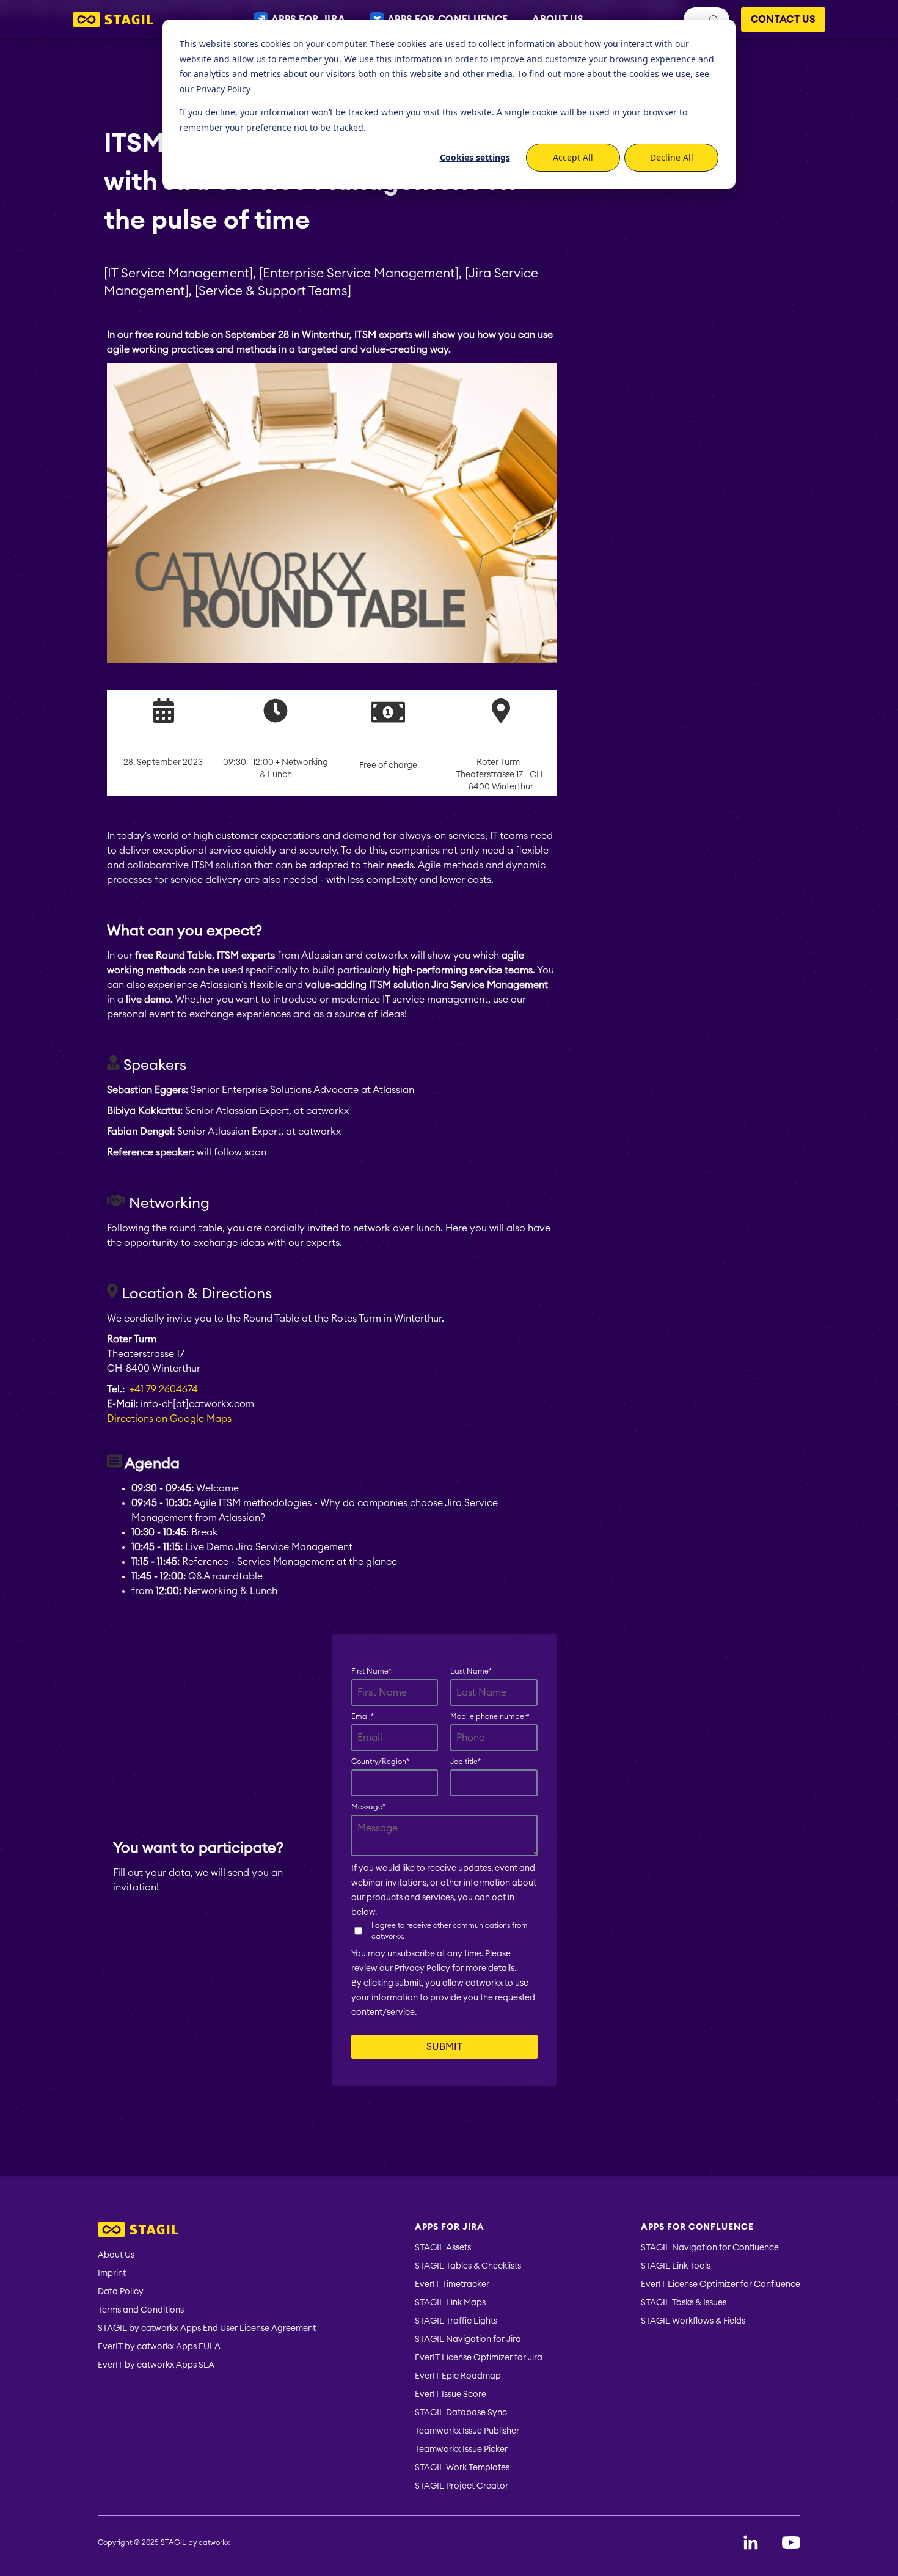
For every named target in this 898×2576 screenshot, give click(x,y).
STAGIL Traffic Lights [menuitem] (456, 2321)
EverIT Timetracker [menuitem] (452, 2285)
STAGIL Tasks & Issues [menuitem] (684, 2303)
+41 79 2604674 (164, 1389)
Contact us (783, 20)
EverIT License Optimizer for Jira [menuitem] (479, 2358)
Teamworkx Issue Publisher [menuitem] (467, 2431)
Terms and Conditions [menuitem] (141, 2310)
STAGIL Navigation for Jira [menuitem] (468, 2340)
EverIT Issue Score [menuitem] (451, 2395)
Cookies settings (475, 157)
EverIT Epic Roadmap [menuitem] (458, 2376)
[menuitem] (207, 2231)
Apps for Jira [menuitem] (450, 2227)
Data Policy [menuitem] (121, 2292)
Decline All (672, 157)
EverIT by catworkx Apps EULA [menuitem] (159, 2347)
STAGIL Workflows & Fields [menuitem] (693, 2321)
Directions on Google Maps (169, 1419)
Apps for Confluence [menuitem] (697, 2227)
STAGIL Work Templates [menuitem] (462, 2468)
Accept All (573, 157)
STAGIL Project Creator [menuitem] (462, 2486)
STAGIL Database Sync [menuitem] (461, 2413)
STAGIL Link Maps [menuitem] (450, 2303)
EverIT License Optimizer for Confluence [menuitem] (721, 2285)
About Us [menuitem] (116, 2255)
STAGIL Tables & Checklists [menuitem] (468, 2266)
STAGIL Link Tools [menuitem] (676, 2266)
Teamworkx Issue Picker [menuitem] (461, 2450)
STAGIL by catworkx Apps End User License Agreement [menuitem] (207, 2329)
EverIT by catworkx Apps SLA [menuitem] (156, 2365)
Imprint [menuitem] (112, 2274)
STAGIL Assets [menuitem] (443, 2248)
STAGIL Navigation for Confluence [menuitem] (710, 2248)
